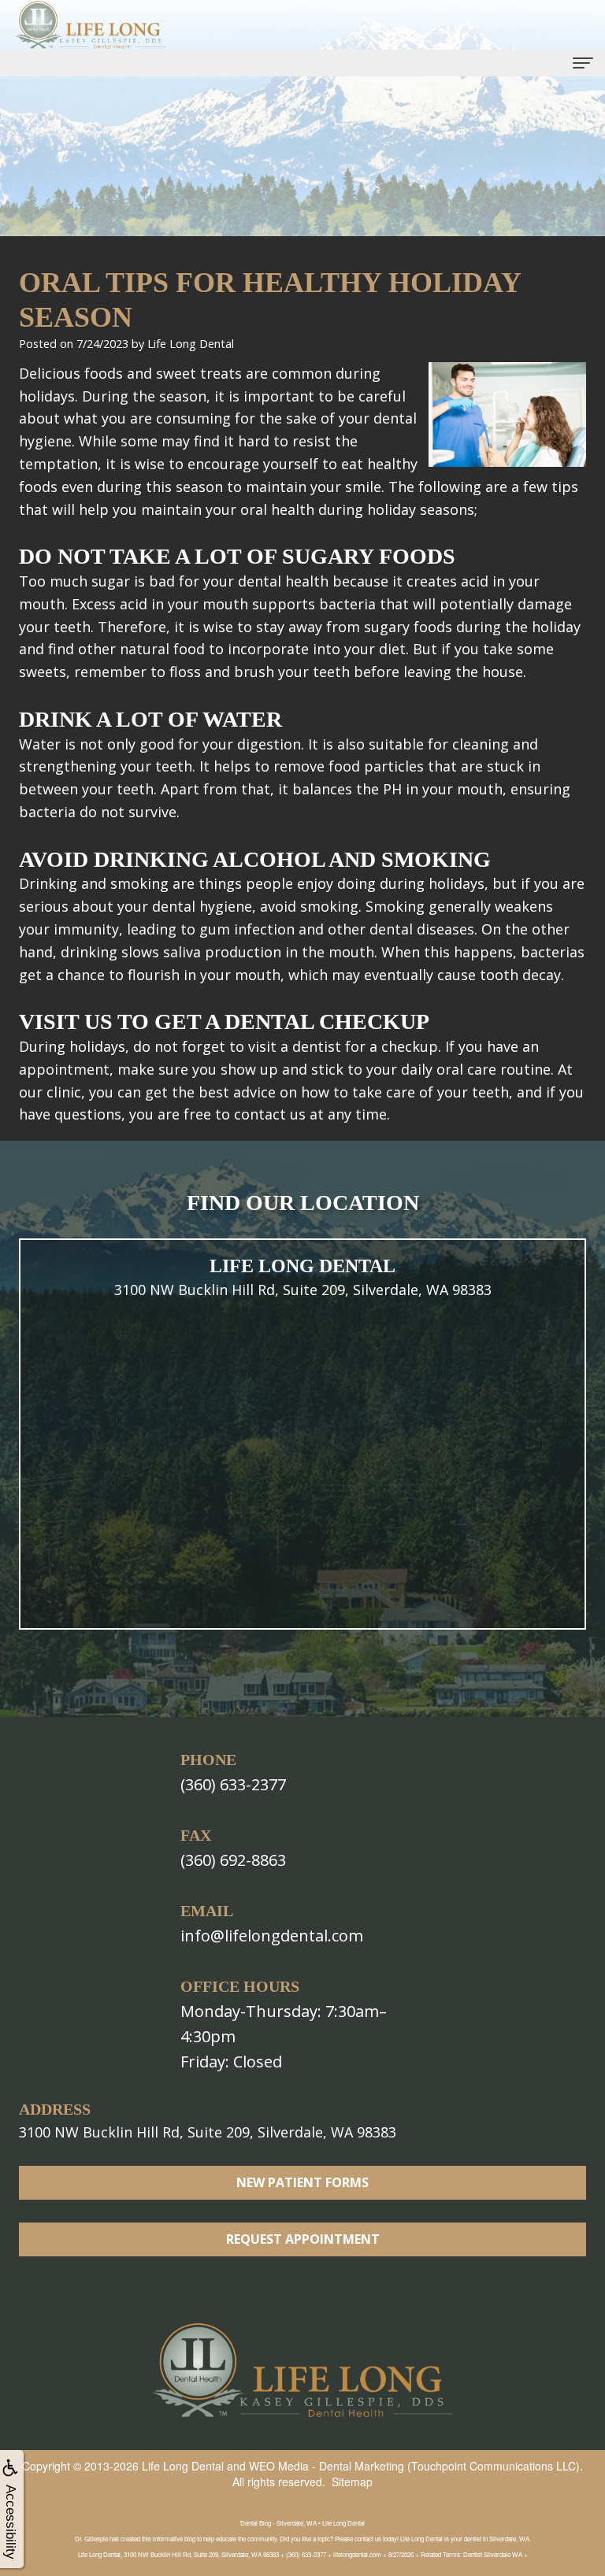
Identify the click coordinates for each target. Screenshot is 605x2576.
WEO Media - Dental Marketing (327, 2466)
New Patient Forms (302, 2182)
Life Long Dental (183, 2466)
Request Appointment (303, 2239)
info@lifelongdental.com (272, 1936)
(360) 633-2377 (233, 1784)
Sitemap (352, 2482)
